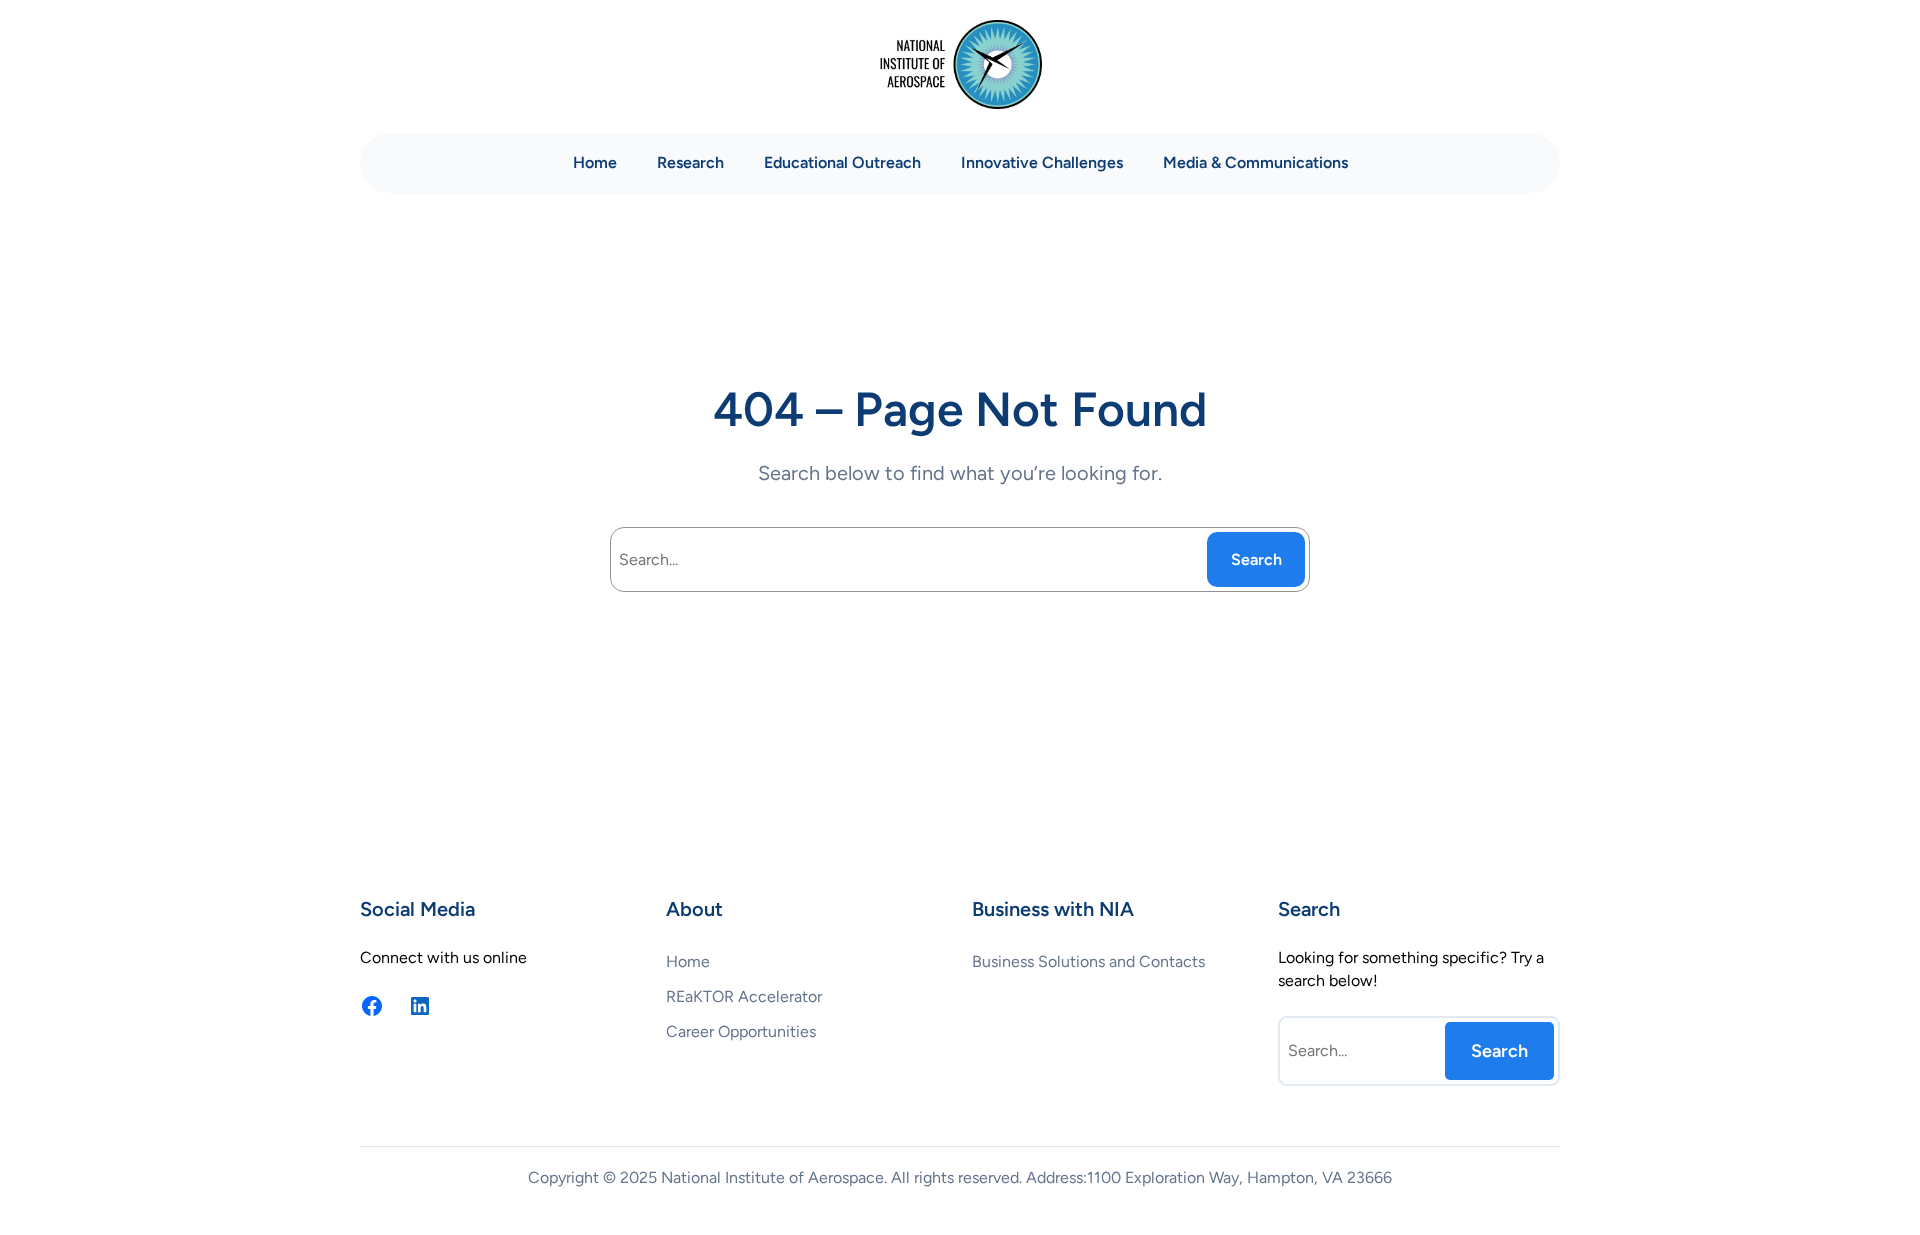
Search (1256, 559)
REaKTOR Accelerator (744, 996)
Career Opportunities (741, 1031)
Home (595, 162)
